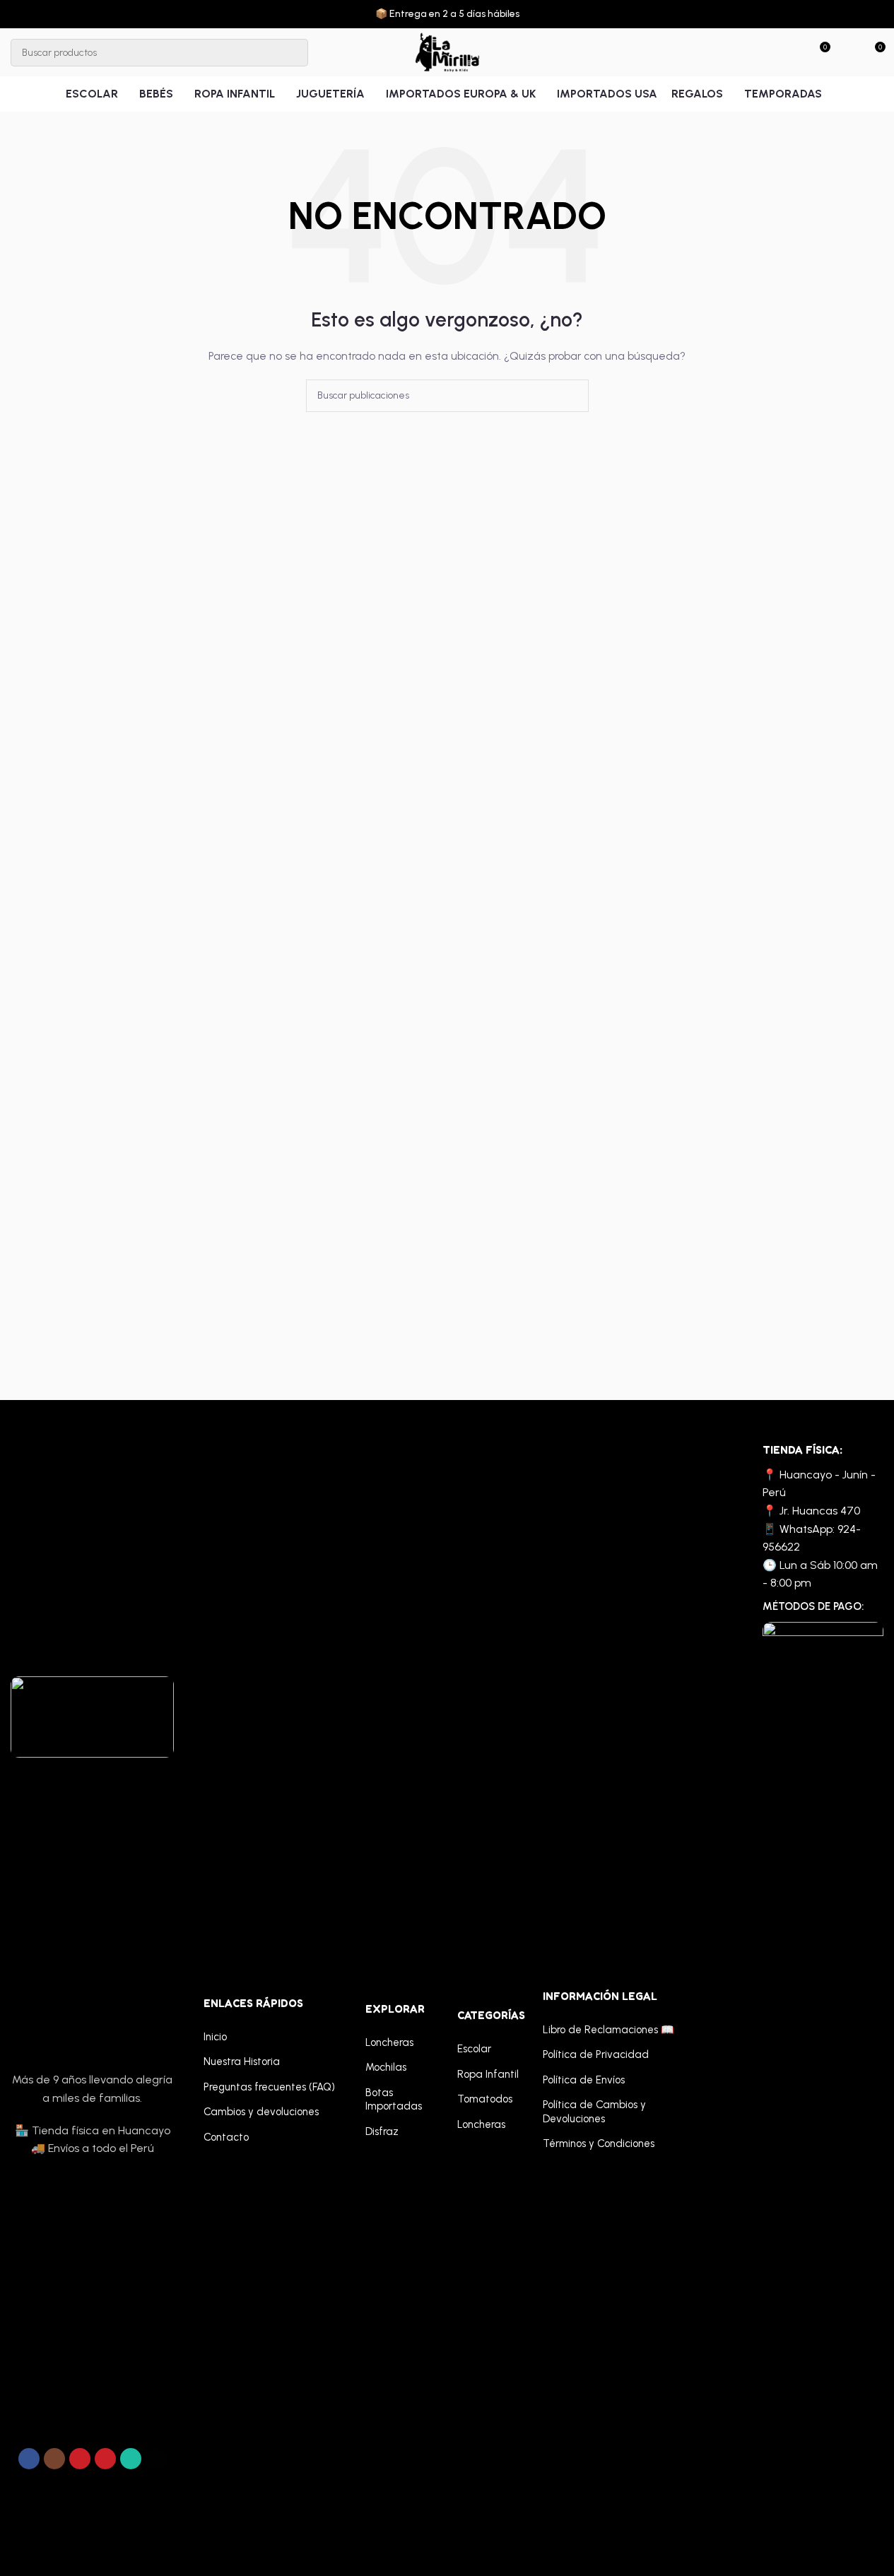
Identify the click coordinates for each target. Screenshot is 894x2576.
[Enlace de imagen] (92, 1716)
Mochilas (386, 2067)
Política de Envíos (584, 2080)
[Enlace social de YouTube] (80, 2459)
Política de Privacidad (596, 2054)
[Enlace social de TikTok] (156, 2459)
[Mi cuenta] (848, 52)
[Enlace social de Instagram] (54, 2459)
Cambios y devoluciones (261, 2112)
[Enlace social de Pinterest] (105, 2459)
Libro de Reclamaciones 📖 (608, 2030)
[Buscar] (294, 53)
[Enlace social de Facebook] (29, 2459)
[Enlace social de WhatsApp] (131, 2459)
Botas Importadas (394, 2100)
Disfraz (382, 2131)
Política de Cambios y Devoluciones (594, 2112)
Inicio (215, 2037)
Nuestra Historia (242, 2062)
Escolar (474, 2049)
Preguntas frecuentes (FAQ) (269, 2087)
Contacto (226, 2137)
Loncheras (389, 2042)
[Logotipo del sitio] (447, 52)
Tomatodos (485, 2099)
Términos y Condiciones (599, 2143)
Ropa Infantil (488, 2074)
